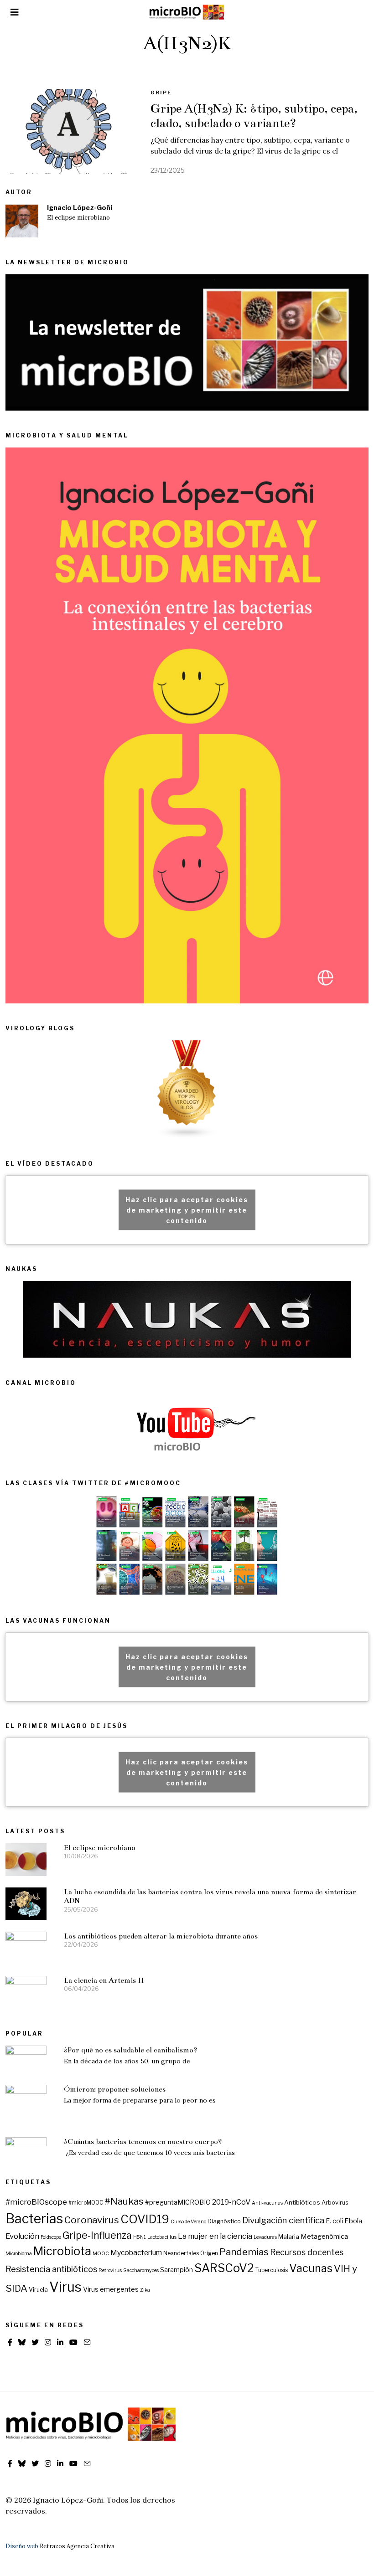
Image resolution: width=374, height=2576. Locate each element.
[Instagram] (48, 2342)
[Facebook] (10, 2342)
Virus (65, 2287)
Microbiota (62, 2251)
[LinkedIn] (60, 2342)
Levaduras (265, 2237)
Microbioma (19, 2254)
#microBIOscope (36, 2202)
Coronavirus (92, 2220)
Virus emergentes (111, 2289)
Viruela (38, 2290)
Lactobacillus (162, 2237)
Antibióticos (302, 2202)
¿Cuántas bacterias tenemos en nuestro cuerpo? (143, 2142)
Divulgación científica (283, 2220)
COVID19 (145, 2219)
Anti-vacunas (267, 2203)
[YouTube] (73, 2342)
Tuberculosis (272, 2270)
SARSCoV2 (224, 2268)
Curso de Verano (188, 2222)
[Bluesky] (22, 2342)
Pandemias (244, 2252)
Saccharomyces (141, 2270)
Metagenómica (324, 2237)
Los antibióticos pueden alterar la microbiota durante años (161, 1936)
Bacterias (34, 2219)
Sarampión (177, 2270)
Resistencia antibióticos (51, 2269)
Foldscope (51, 2237)
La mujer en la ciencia (215, 2236)
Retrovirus (110, 2270)
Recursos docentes (307, 2252)
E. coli (334, 2221)
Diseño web (22, 2546)
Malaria (289, 2237)
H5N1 (140, 2237)
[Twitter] (35, 2342)
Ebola (353, 2221)
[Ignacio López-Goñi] (22, 221)
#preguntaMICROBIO (178, 2202)
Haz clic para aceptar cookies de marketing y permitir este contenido (187, 1210)
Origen (209, 2253)
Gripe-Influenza (97, 2235)
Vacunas (311, 2268)
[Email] (87, 2342)
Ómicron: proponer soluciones (115, 2089)
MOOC (101, 2254)
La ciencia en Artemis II (104, 1980)
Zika (145, 2290)
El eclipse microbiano (78, 218)
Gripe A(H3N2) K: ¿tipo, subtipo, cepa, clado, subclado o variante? (254, 116)
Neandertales (181, 2253)
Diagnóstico (224, 2221)
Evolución (22, 2236)
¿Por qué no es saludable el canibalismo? (131, 2050)
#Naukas (124, 2201)
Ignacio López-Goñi (80, 208)
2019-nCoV (231, 2202)
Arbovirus (335, 2203)
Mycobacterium (136, 2253)
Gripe (161, 93)
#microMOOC (86, 2203)
